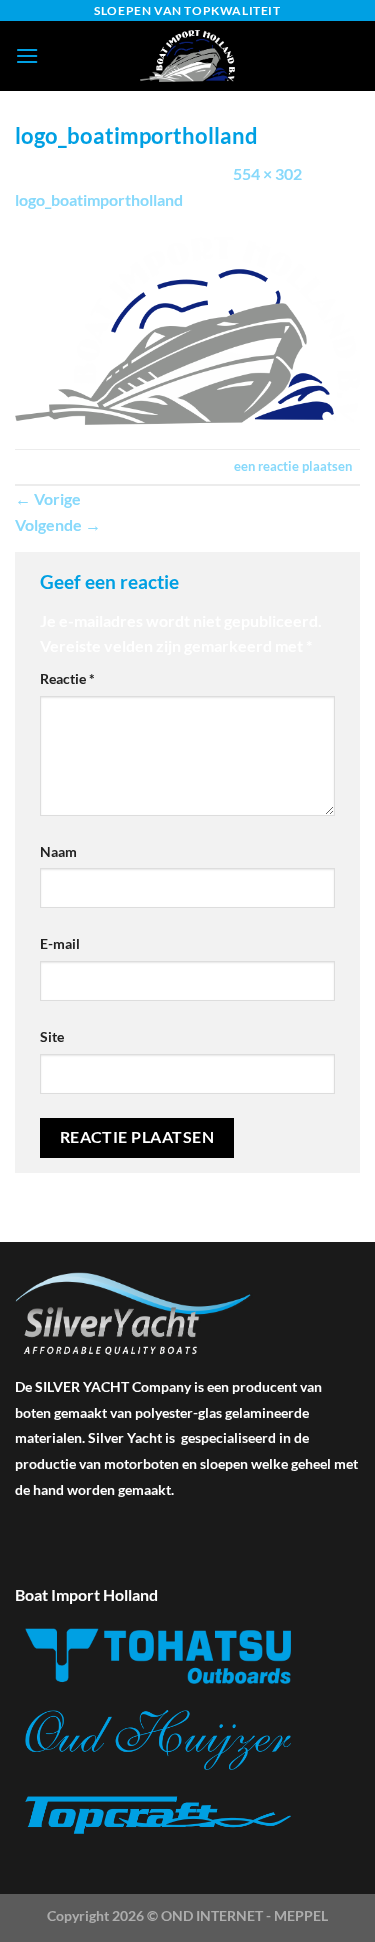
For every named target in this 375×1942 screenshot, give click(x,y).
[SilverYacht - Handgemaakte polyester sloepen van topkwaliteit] (188, 56)
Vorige (48, 498)
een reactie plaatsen (293, 466)
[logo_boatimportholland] (187, 328)
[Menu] (27, 55)
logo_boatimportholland (99, 199)
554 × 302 (267, 173)
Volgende (58, 524)
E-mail (60, 943)
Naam (58, 851)
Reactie (67, 678)
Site (52, 1036)
